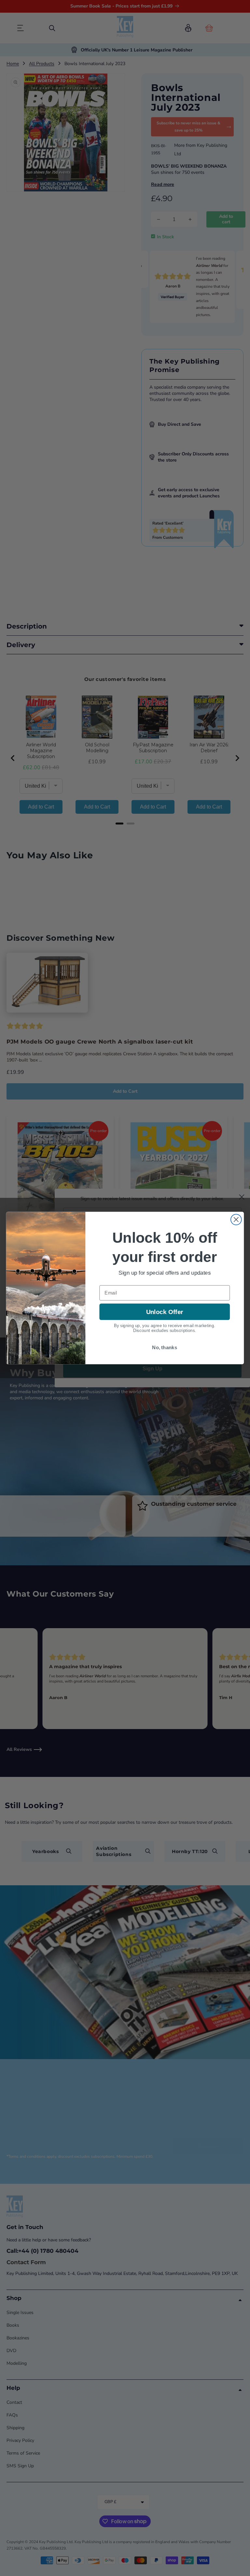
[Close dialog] (236, 1219)
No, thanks (165, 1348)
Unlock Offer (165, 1312)
